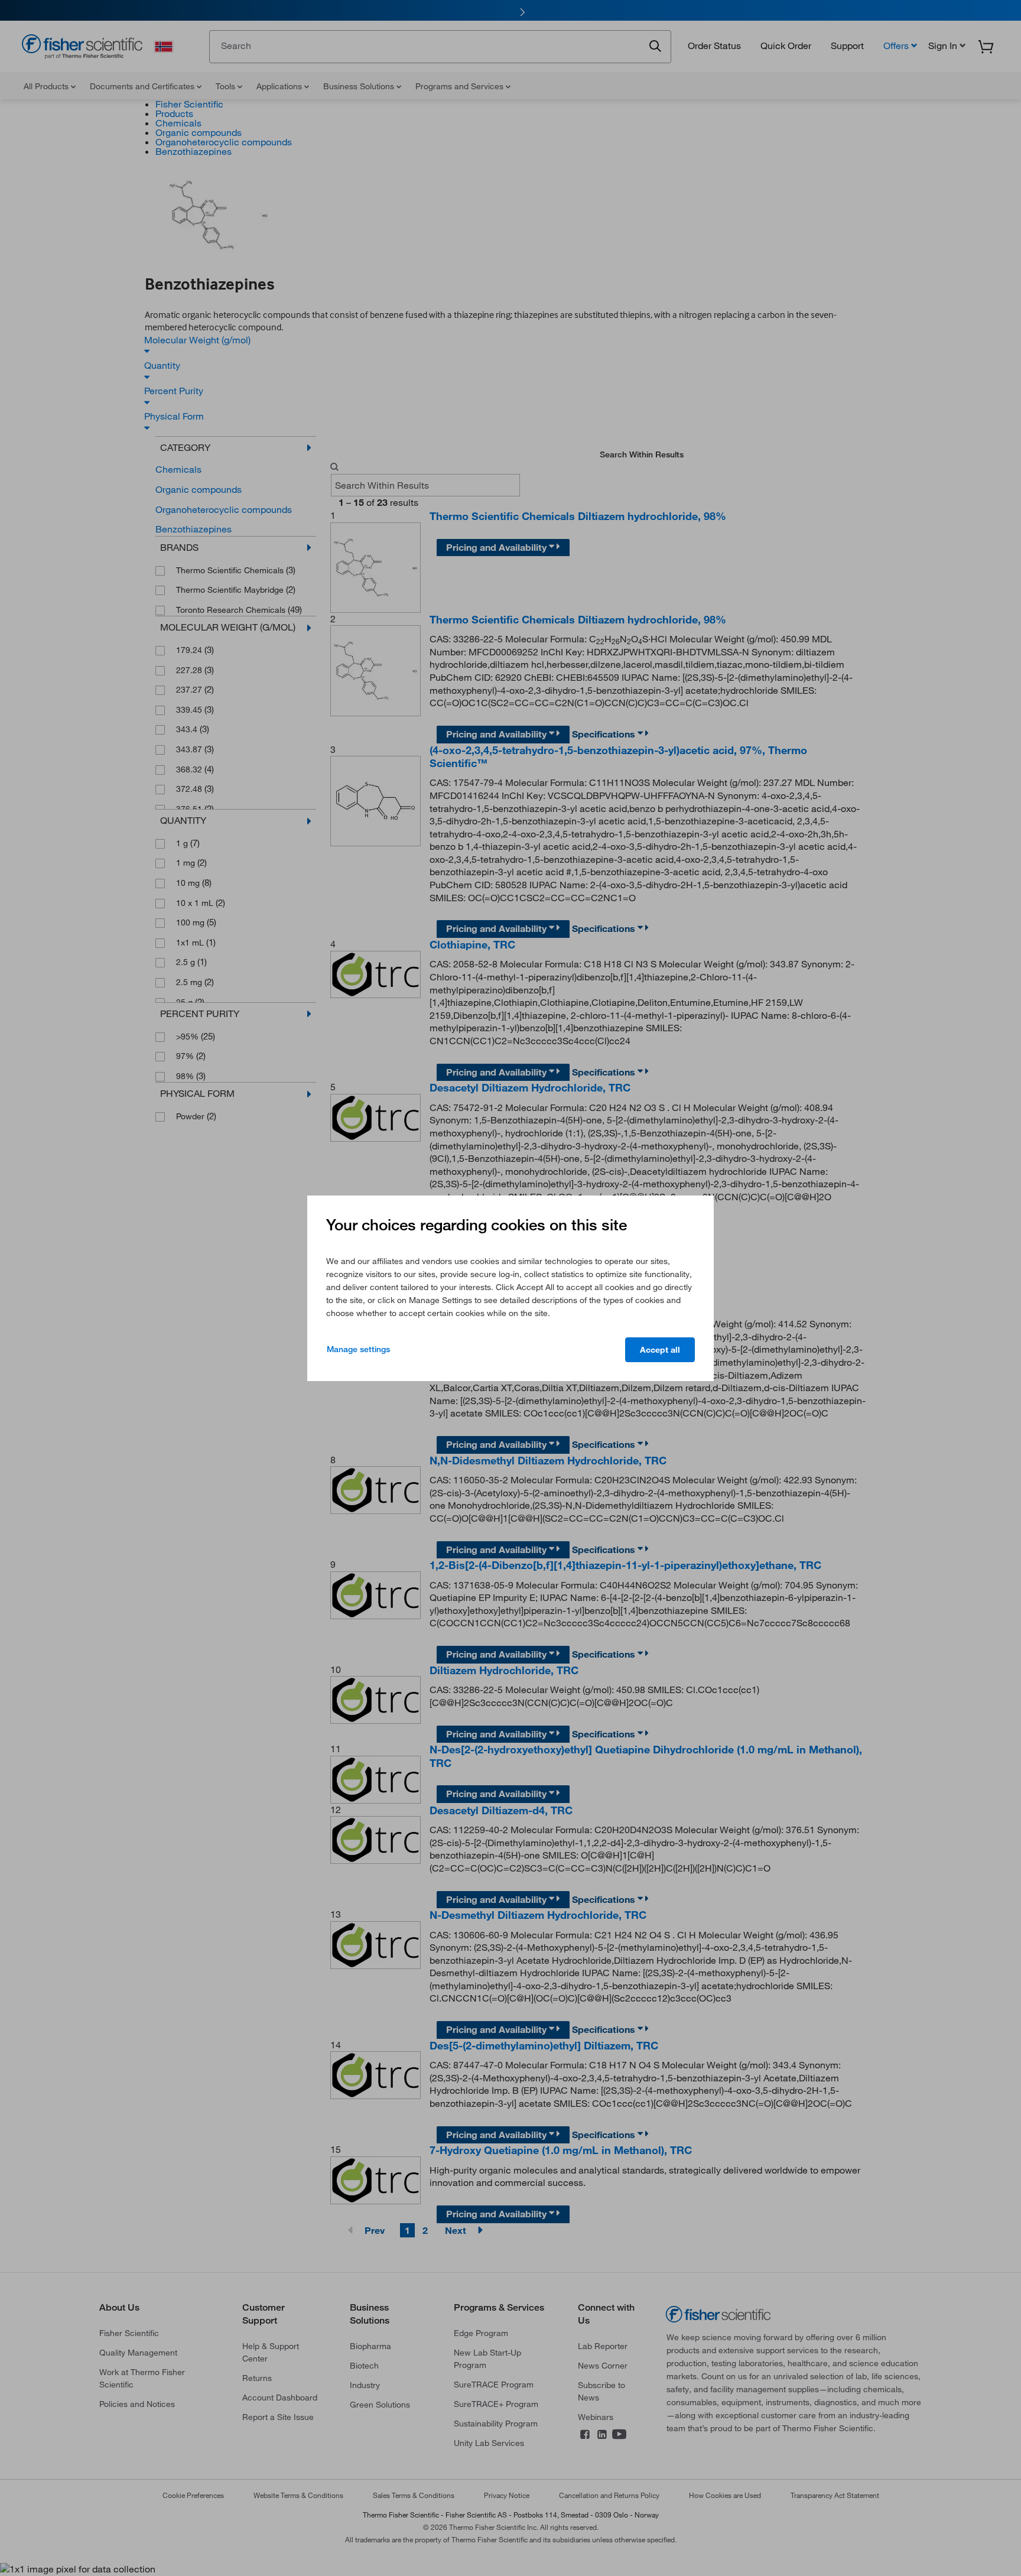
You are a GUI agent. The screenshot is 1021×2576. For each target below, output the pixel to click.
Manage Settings (358, 1349)
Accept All (660, 1350)
